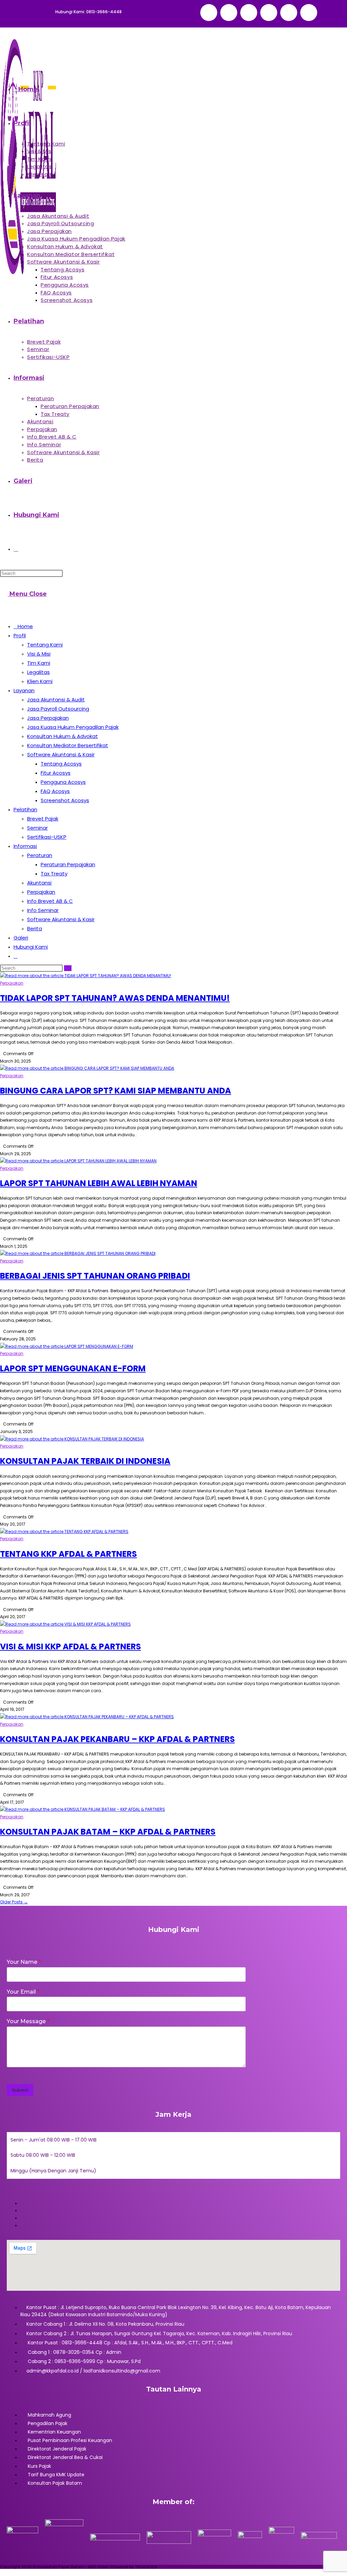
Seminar (37, 828)
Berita (35, 928)
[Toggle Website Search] (16, 549)
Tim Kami (39, 663)
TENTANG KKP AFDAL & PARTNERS (68, 1554)
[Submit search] (68, 968)
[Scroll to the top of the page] (3, 2572)
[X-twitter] (229, 13)
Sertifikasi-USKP (47, 837)
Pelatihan (25, 809)
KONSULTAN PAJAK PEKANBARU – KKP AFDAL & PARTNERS (117, 1739)
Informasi (25, 846)
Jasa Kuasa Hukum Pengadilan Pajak (73, 727)
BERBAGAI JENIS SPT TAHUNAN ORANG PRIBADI (95, 1276)
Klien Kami (40, 681)
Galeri (21, 938)
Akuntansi (39, 883)
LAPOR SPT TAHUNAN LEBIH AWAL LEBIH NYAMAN (99, 1183)
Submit (20, 2090)
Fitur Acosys (56, 773)
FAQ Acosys (55, 791)
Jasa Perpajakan (48, 718)
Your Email (23, 1992)
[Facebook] (249, 13)
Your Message (28, 2021)
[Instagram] (269, 13)
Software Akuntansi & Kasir (61, 754)
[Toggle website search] (16, 956)
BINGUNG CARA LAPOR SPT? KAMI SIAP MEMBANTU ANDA (116, 1091)
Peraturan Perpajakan (68, 864)
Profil (20, 635)
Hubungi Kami (31, 947)
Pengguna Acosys (63, 782)
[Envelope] (209, 13)
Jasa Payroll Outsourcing (58, 709)
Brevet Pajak (43, 819)
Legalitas (38, 672)
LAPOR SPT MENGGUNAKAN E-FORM (73, 1368)
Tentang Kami (45, 645)
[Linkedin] (289, 13)
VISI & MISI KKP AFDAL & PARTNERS (70, 1647)
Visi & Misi (39, 654)
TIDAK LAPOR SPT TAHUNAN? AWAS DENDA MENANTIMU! (115, 998)
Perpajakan (41, 892)
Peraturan (40, 855)
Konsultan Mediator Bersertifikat (68, 745)
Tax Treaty (54, 874)
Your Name (24, 1962)
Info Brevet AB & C (50, 901)
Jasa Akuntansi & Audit (56, 700)
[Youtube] (309, 13)
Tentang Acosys (61, 764)
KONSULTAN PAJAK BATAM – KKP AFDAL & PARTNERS (108, 1832)
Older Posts (14, 1902)
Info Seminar (43, 910)
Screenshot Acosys (65, 800)
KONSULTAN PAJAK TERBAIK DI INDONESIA (85, 1461)
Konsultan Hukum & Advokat (63, 736)
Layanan (24, 690)
